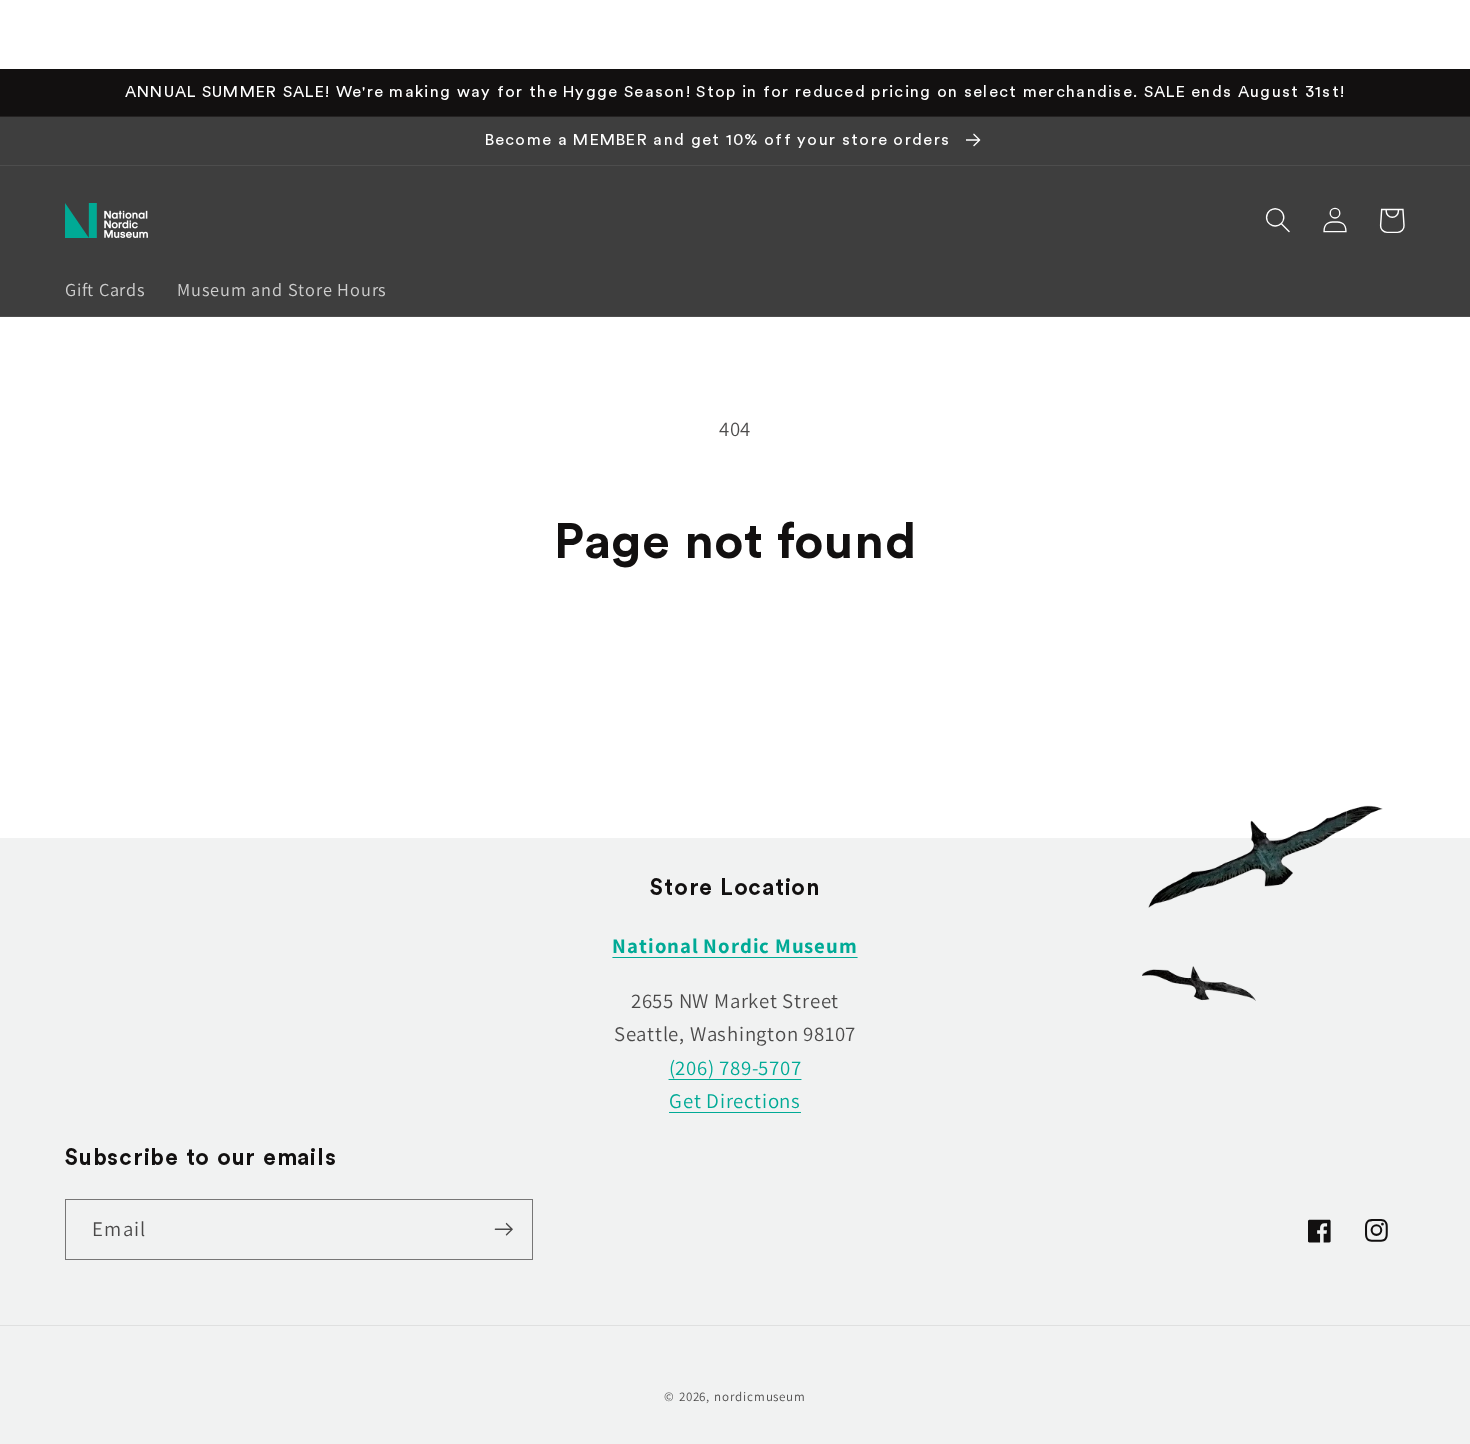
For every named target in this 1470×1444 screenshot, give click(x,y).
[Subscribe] (503, 1229)
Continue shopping (735, 670)
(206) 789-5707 (735, 1067)
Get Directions (735, 1100)
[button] (1277, 220)
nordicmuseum (760, 1396)
